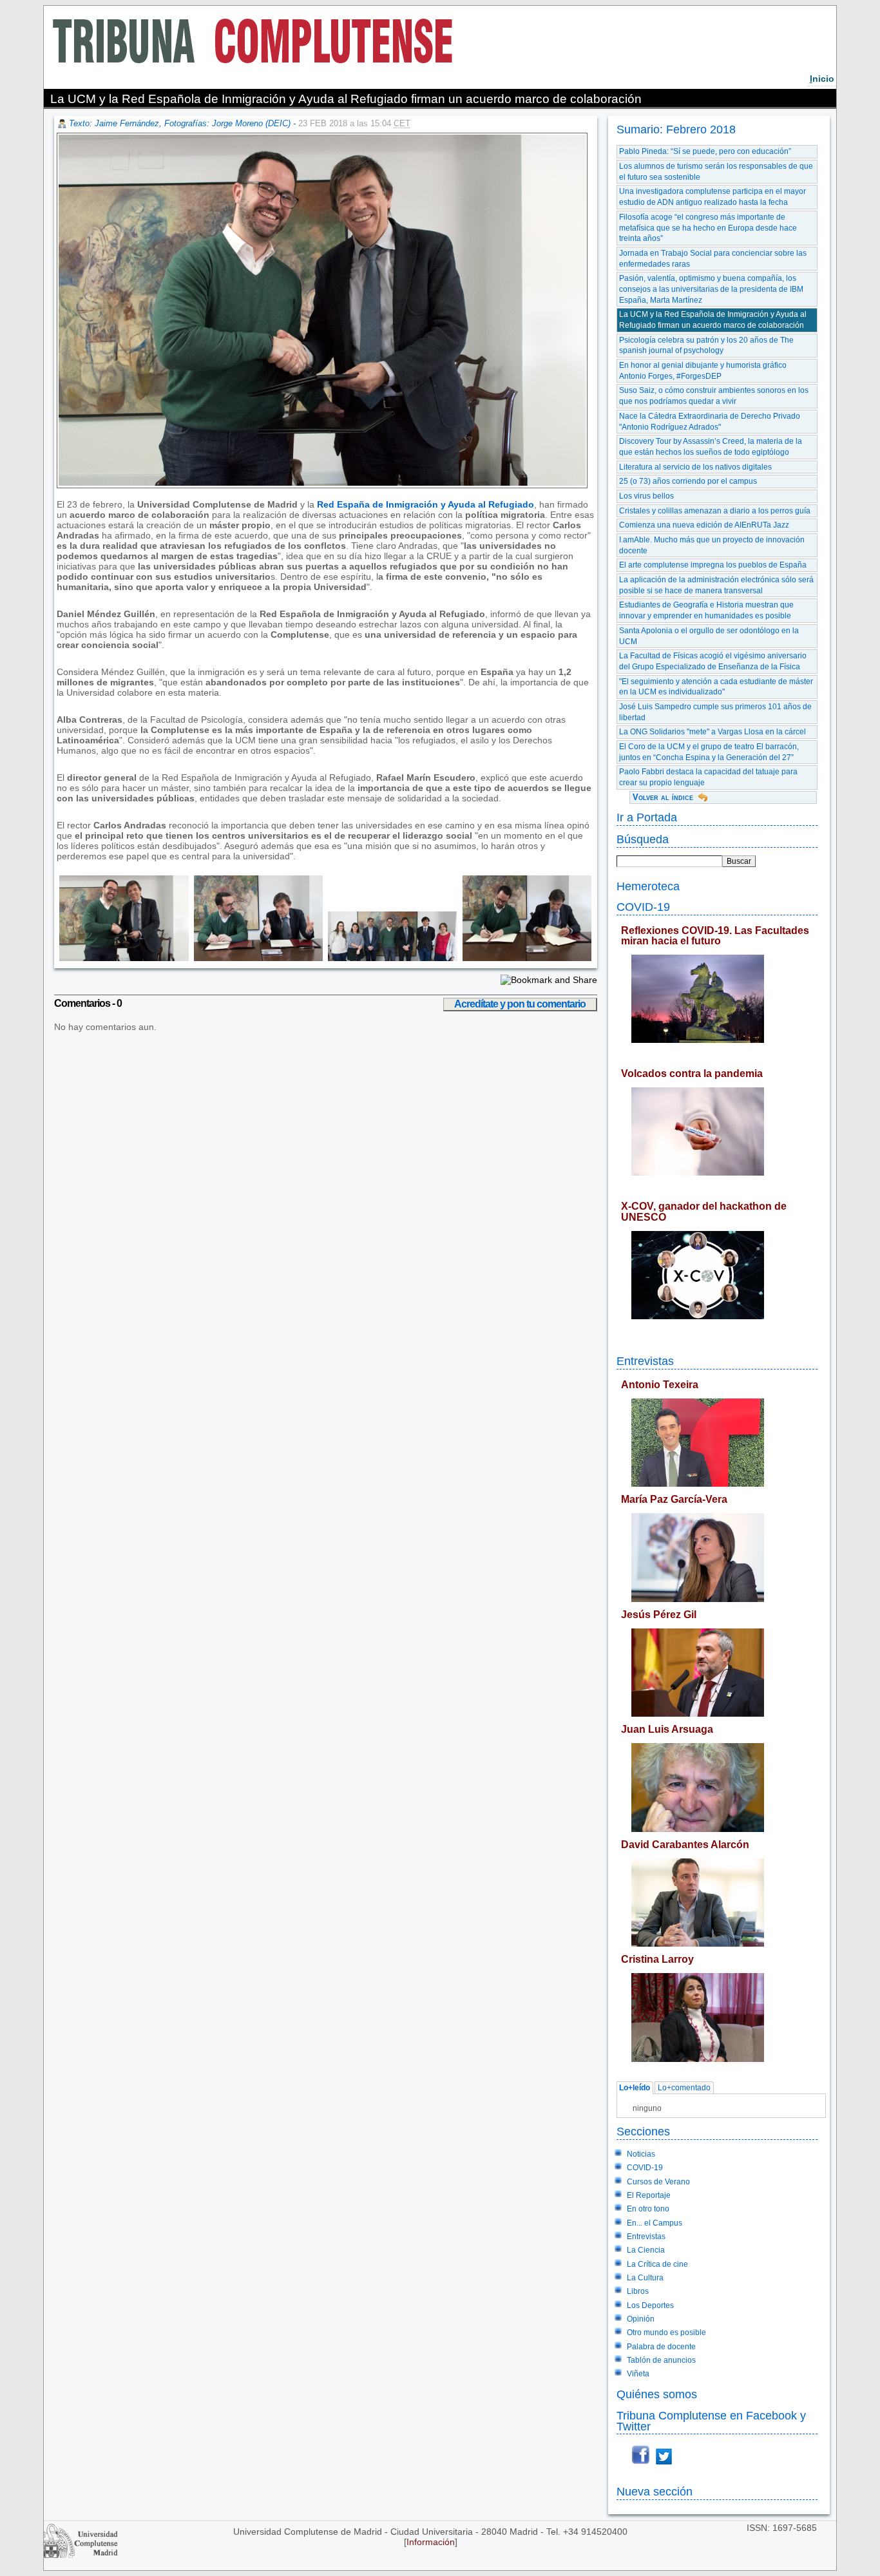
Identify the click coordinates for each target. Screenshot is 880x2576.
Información (431, 2542)
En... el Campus (655, 2223)
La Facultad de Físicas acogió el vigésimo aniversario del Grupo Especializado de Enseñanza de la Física (713, 661)
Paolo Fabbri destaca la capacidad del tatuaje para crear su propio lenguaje (708, 777)
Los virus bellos (646, 496)
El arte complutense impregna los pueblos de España (713, 565)
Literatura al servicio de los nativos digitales (695, 467)
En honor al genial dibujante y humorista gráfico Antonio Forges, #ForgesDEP (703, 371)
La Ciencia (646, 2250)
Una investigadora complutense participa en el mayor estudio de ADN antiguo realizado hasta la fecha (713, 197)
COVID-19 (643, 907)
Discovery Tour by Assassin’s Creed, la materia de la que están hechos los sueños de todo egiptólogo (711, 447)
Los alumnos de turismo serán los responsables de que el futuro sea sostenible (716, 172)
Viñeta (638, 2374)
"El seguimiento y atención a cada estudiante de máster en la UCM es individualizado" (716, 687)
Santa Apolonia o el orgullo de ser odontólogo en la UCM (709, 636)
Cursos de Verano (658, 2182)
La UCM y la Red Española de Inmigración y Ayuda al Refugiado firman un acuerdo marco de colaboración (713, 320)
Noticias (641, 2154)
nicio (822, 79)
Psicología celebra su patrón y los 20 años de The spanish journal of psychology (706, 346)
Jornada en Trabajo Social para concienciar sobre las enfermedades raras (713, 259)
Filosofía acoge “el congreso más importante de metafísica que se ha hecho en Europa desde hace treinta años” (708, 228)
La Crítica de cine (657, 2264)
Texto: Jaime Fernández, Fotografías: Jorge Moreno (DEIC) (180, 123)
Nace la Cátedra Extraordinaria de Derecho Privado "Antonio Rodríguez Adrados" (710, 422)
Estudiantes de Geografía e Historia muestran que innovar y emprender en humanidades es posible (706, 610)
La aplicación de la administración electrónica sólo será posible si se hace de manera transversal (716, 585)
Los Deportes (650, 2305)
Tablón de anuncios (661, 2360)
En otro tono (648, 2209)
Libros (638, 2291)
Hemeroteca (648, 886)
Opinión (641, 2319)
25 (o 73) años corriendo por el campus (688, 481)
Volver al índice (663, 797)
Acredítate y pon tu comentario (520, 1004)
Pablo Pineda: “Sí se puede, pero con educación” (705, 151)
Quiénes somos (657, 2394)
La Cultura (645, 2278)
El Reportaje (649, 2195)
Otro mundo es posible (666, 2333)
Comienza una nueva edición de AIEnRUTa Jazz (704, 525)
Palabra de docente (661, 2347)
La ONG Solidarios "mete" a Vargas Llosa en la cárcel (713, 732)
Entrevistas (645, 1361)
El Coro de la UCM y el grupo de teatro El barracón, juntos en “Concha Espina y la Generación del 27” (709, 752)
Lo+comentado (684, 2088)
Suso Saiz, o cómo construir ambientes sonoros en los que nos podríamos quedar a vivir (714, 396)
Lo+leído (635, 2088)
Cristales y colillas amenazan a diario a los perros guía (715, 511)
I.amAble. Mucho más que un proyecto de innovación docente (712, 545)
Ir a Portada (647, 817)
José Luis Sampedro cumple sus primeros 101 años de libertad (715, 712)
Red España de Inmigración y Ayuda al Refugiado (426, 504)
